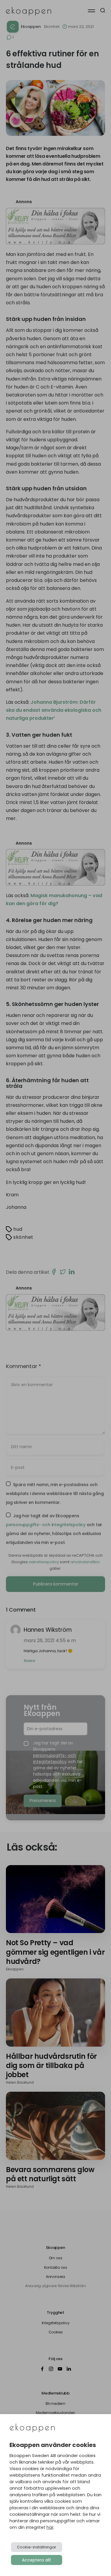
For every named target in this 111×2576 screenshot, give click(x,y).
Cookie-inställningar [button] (37, 2547)
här (50, 2527)
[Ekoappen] (32, 2428)
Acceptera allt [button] (37, 2560)
